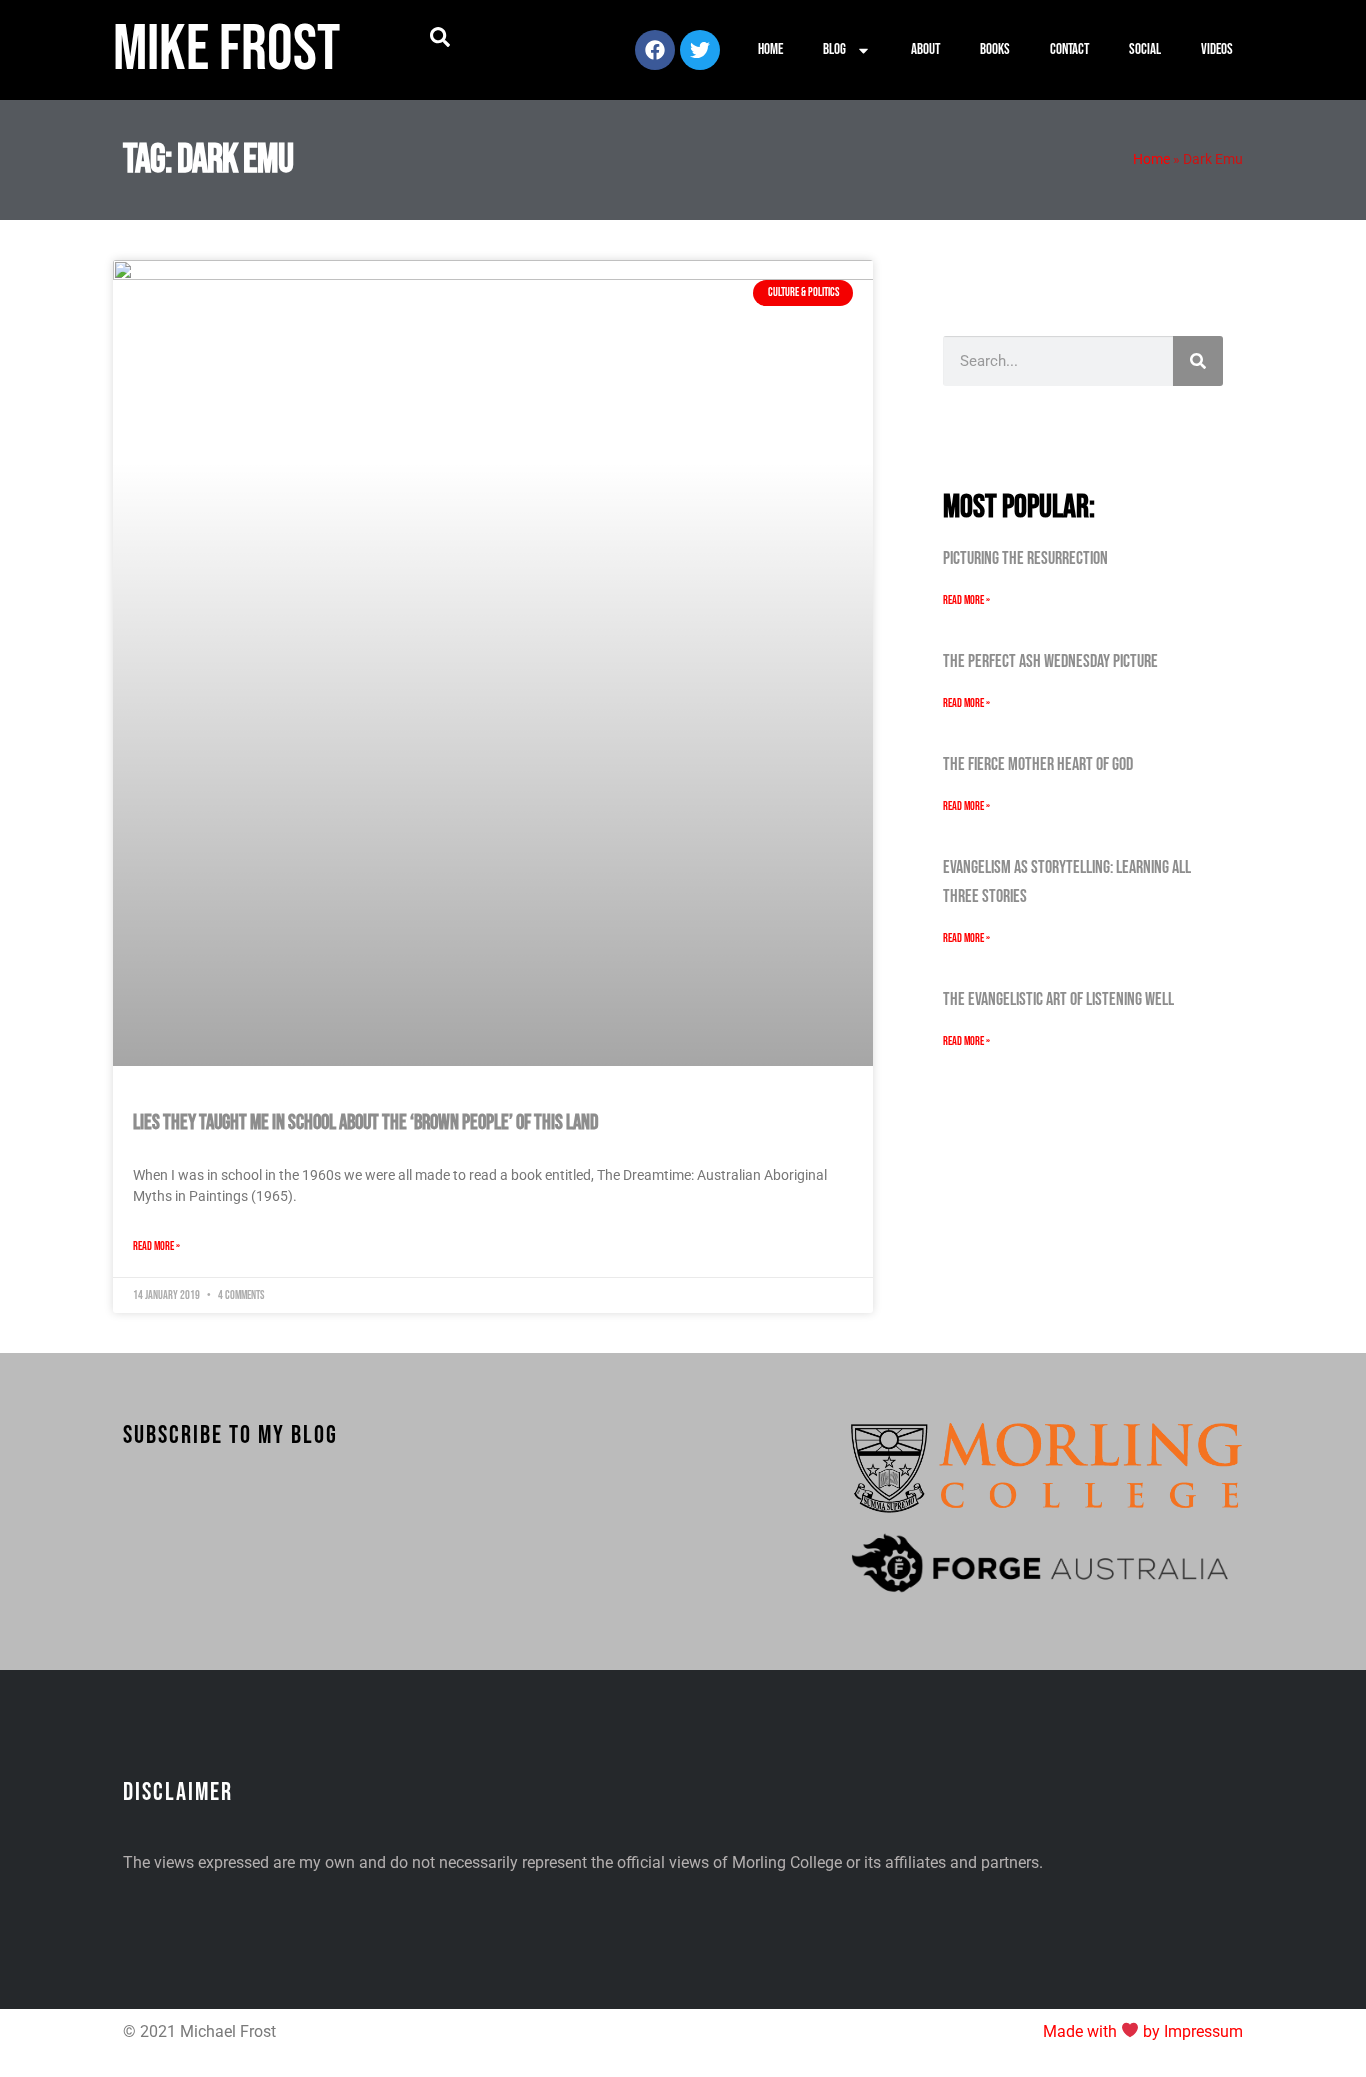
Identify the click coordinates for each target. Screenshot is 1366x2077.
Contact (1069, 49)
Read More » (156, 1246)
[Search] (1198, 361)
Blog (834, 49)
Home (770, 49)
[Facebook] (655, 50)
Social (1145, 49)
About (925, 49)
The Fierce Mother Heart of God (1038, 764)
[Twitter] (700, 50)
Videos (1217, 49)
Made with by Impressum (1143, 2031)
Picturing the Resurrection (1025, 558)
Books (995, 49)
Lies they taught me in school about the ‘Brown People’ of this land (366, 1122)
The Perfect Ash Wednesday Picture (1050, 661)
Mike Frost (226, 49)
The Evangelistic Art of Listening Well (1058, 999)
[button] (440, 37)
